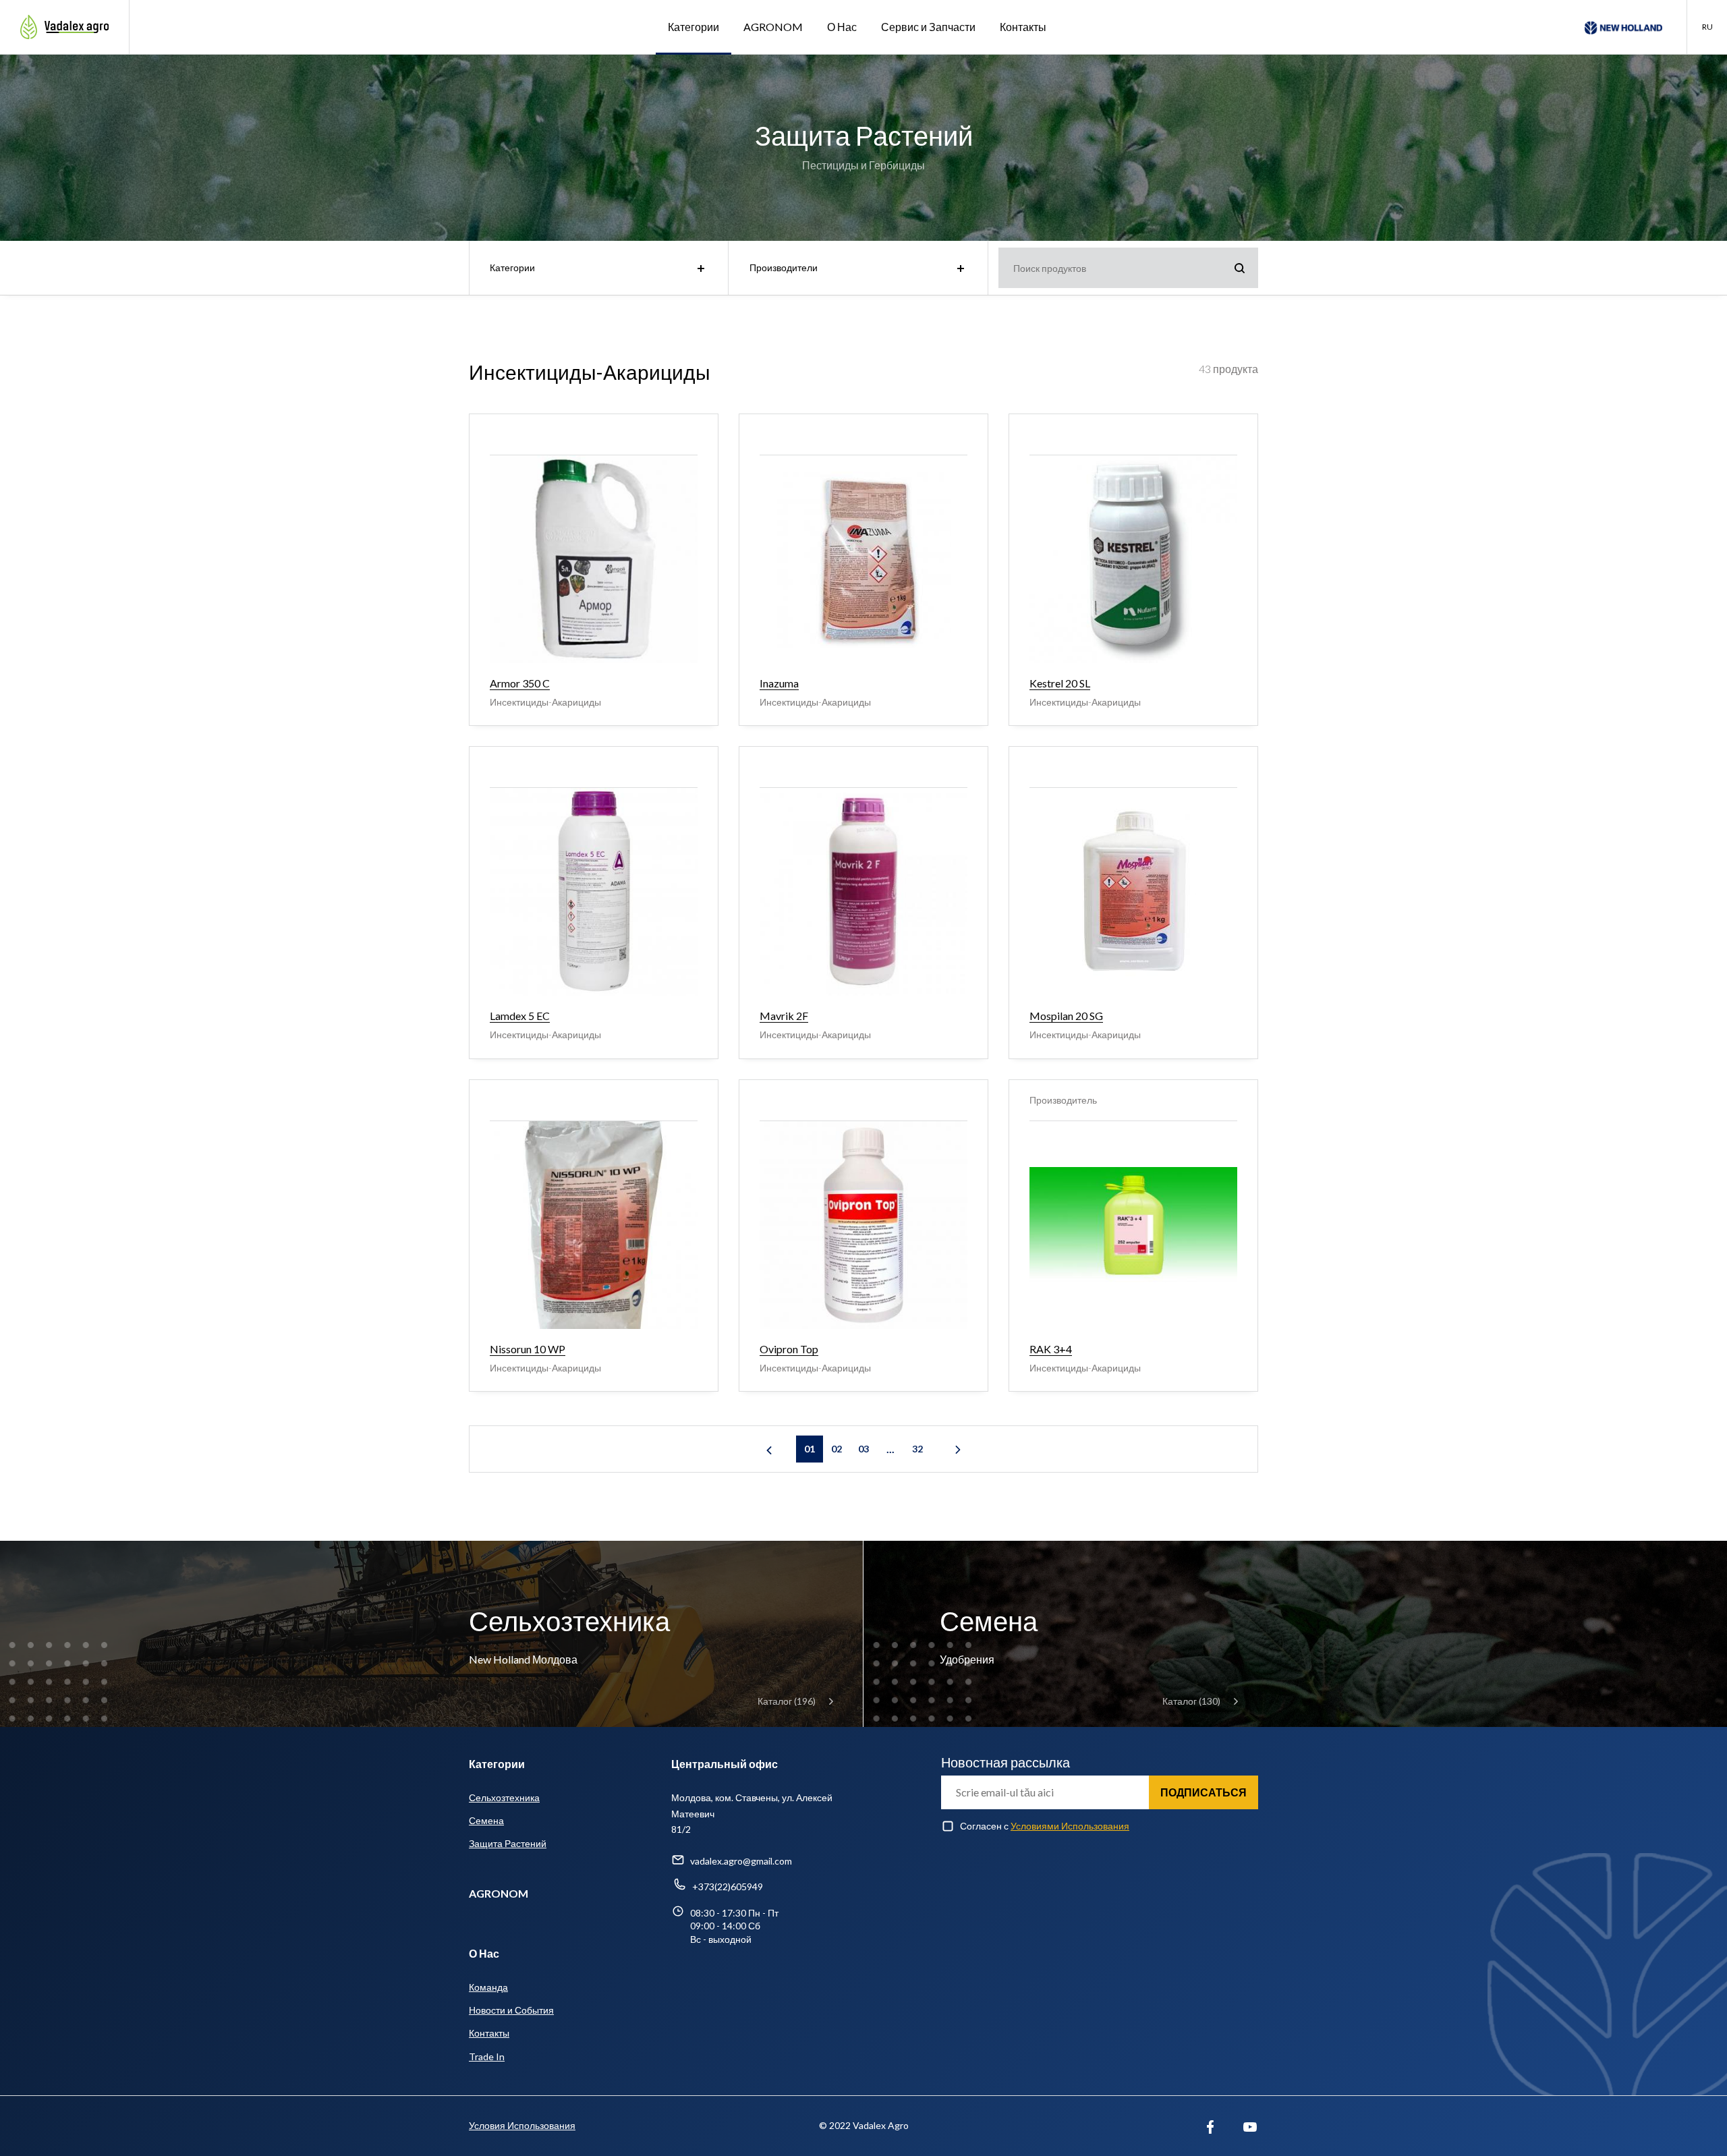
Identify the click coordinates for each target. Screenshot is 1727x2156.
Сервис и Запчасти (928, 27)
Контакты (1023, 27)
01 (810, 1449)
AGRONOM (773, 27)
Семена (486, 1820)
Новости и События (511, 2010)
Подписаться (1204, 1792)
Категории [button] (693, 27)
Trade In (487, 2056)
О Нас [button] (842, 27)
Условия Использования (522, 2125)
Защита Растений (508, 1843)
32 (917, 1449)
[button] (1707, 27)
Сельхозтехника (504, 1797)
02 (837, 1449)
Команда (488, 1987)
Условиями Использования (1070, 1826)
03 (863, 1449)
